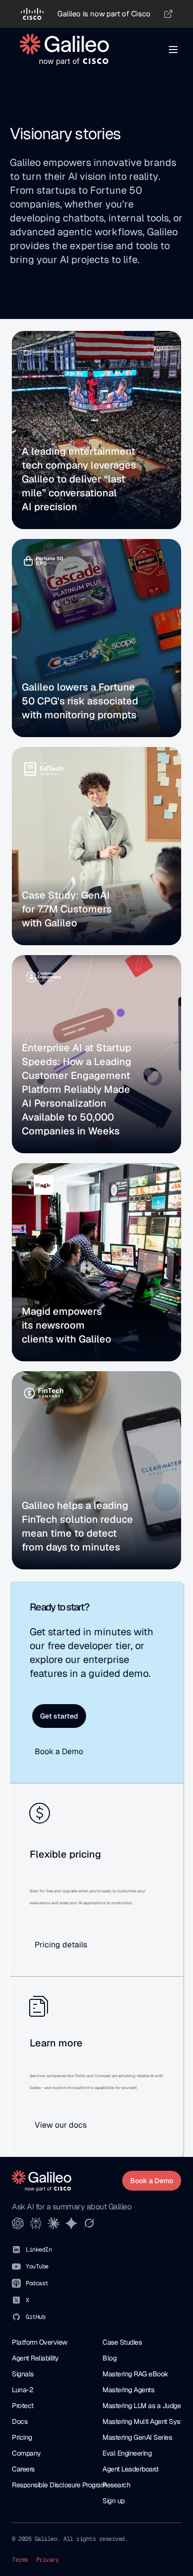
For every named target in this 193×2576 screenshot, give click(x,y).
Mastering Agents (128, 2390)
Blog (109, 2358)
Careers (23, 2469)
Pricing (22, 2437)
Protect (23, 2406)
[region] (96, 14)
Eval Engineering (127, 2453)
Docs (20, 2421)
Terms (20, 2560)
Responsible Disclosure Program (59, 2485)
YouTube (37, 2266)
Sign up (114, 2501)
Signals (23, 2374)
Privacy (48, 2560)
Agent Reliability (35, 2358)
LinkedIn (39, 2250)
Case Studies (122, 2342)
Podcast (37, 2283)
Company (26, 2453)
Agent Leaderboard (130, 2469)
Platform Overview (40, 2342)
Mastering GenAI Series (137, 2437)
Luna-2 (23, 2390)
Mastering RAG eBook (135, 2374)
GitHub (35, 2317)
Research (116, 2485)
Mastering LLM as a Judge (142, 2406)
